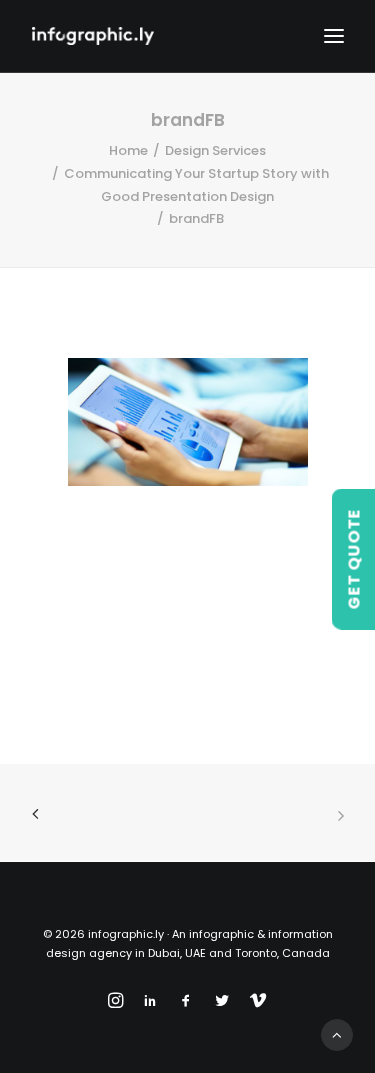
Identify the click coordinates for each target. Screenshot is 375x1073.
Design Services (215, 150)
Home (128, 150)
